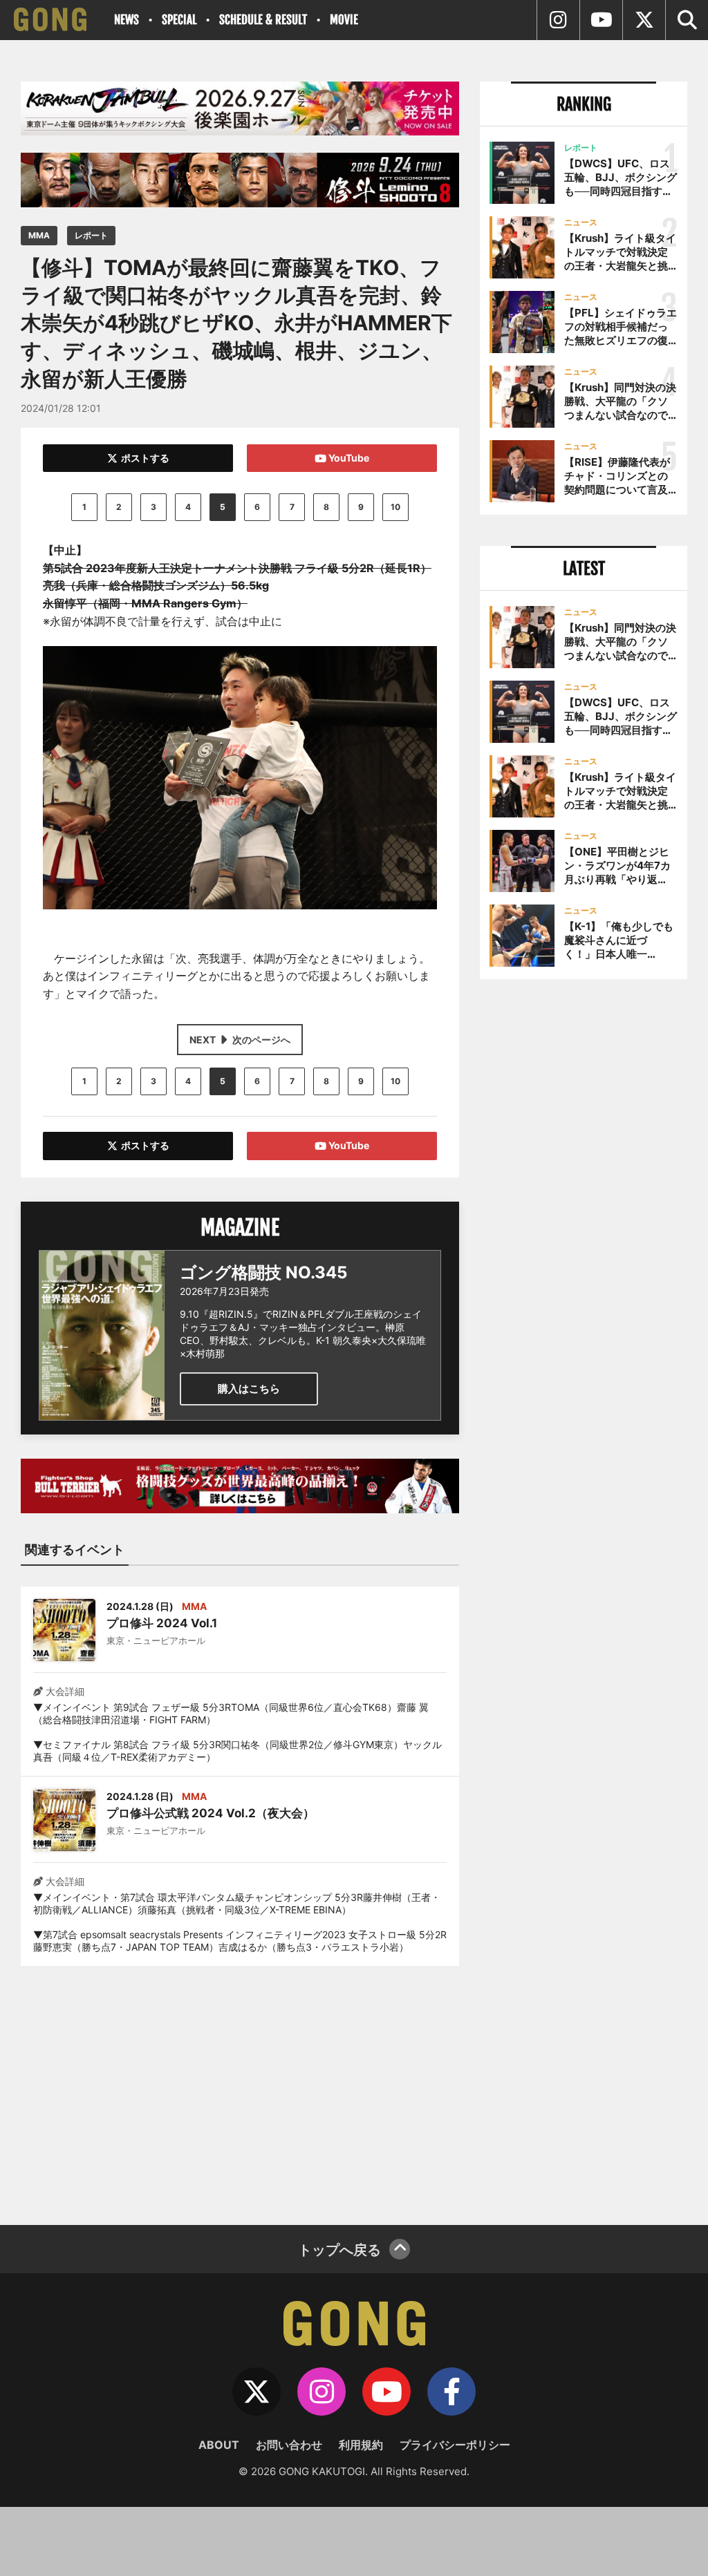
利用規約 (361, 2445)
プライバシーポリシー (455, 2445)
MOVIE (344, 20)
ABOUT (219, 2445)
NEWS (127, 20)
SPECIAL (179, 20)
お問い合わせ (289, 2445)
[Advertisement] (240, 2087)
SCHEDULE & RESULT (263, 20)
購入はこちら (249, 1389)
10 (395, 507)
